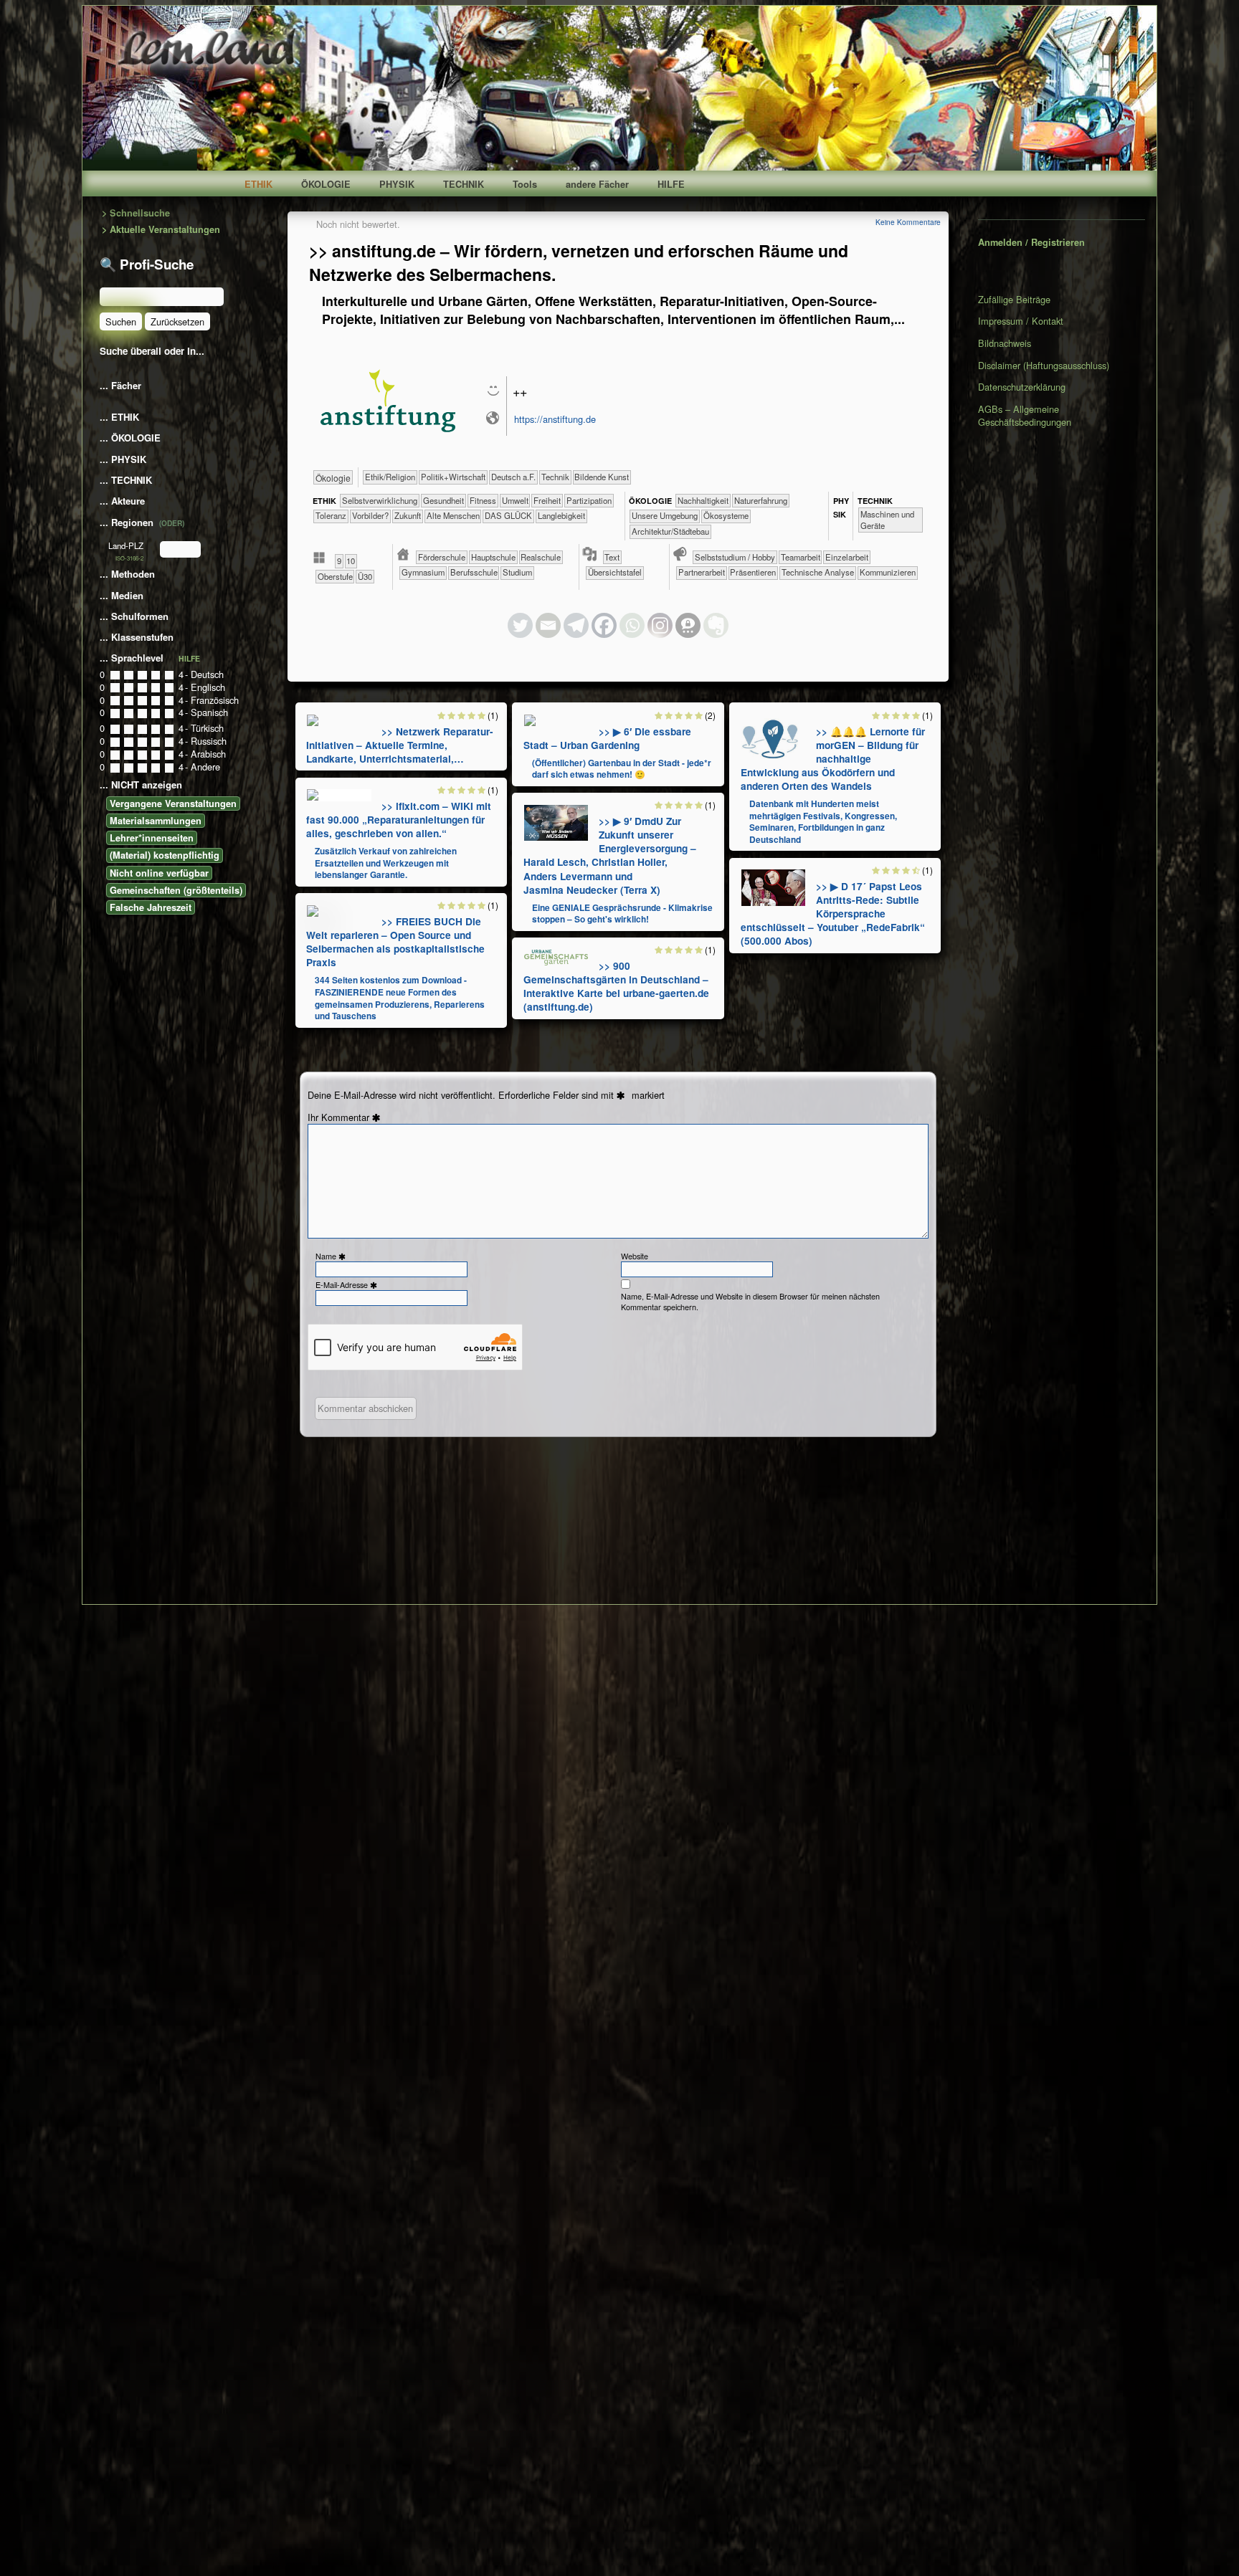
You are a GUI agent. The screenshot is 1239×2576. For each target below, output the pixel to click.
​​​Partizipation (589, 500)
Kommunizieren (888, 572)
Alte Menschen (453, 515)
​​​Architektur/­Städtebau (670, 531)
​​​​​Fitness (483, 500)
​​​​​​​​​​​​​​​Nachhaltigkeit (703, 500)
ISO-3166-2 (129, 558)
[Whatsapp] (632, 625)
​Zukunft (408, 515)
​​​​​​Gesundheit (443, 500)
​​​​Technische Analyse (818, 572)
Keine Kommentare (908, 222)
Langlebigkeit (561, 515)
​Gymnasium (423, 572)
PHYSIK (397, 184)
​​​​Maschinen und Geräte (887, 520)
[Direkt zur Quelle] (313, 720)
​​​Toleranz (331, 515)
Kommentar (353, 1117)
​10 (351, 560)
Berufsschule (474, 572)
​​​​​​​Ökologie (333, 478)
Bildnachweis (1005, 343)
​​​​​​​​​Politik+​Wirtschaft (453, 477)
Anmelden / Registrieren (1031, 242)
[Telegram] (576, 625)
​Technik (555, 477)
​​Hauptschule (493, 557)
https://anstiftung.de (555, 419)
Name (332, 1256)
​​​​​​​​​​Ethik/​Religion (390, 477)
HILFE (671, 184)
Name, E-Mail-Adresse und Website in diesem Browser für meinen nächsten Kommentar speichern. (750, 1302)
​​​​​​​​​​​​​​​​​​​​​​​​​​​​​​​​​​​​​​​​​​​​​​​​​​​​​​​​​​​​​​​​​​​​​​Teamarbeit (801, 557)
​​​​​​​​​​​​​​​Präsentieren (753, 572)
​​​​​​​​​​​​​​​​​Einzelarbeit (847, 557)
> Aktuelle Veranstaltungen (161, 230)
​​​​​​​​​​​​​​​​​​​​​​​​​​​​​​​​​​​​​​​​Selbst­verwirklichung (380, 500)
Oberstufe (335, 576)
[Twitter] (520, 625)
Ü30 (365, 576)
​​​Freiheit (547, 500)
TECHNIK (464, 184)
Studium (517, 572)
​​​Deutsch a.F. (513, 477)
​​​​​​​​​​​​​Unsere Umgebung (665, 515)
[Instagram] (660, 625)
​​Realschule (541, 557)
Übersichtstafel (615, 572)
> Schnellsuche (136, 213)
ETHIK (258, 184)
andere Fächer (597, 184)
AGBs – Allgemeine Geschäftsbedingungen (1025, 415)
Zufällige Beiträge (1014, 300)
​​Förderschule (442, 557)
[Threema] (688, 625)
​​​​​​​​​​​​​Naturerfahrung (761, 500)
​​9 (339, 560)
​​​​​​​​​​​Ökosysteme (726, 515)
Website (635, 1256)
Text (612, 557)
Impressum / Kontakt (1021, 321)
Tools (525, 184)
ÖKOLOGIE (326, 184)
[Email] (548, 625)
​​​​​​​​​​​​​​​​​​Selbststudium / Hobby (735, 557)
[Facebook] (604, 625)
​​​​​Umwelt (515, 500)
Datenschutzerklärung (1022, 387)
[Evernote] (716, 625)
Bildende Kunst (602, 477)
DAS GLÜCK (508, 515)
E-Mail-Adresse (348, 1285)
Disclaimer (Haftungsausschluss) (1044, 365)
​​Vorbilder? (370, 515)
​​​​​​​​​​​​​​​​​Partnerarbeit (702, 572)
